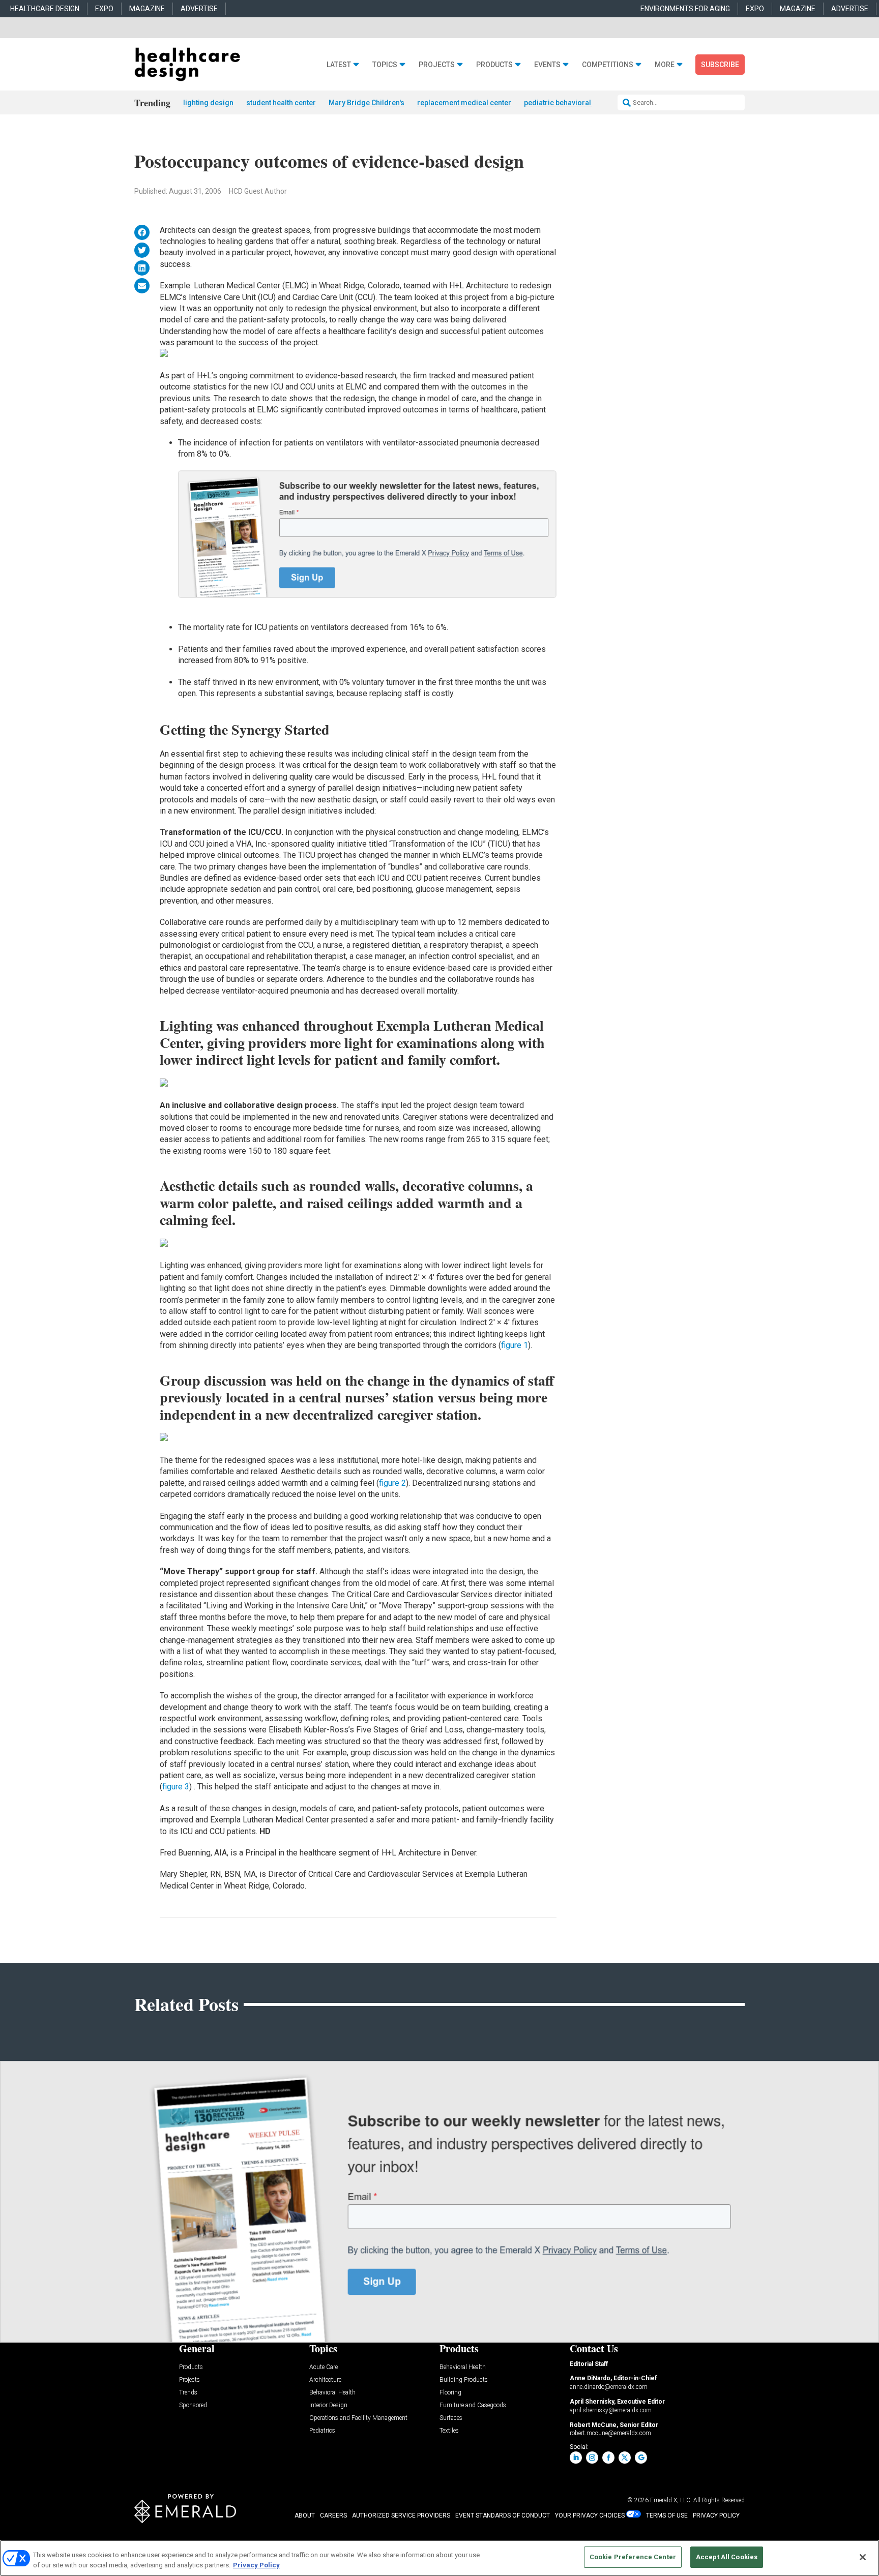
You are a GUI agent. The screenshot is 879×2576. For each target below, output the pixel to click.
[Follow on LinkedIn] (576, 2458)
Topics (385, 65)
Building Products (464, 2380)
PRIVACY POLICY (716, 2515)
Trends (188, 2393)
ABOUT (305, 2515)
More (665, 65)
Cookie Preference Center (633, 2557)
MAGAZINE (147, 9)
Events (547, 65)
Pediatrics (322, 2431)
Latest (339, 65)
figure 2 (392, 1483)
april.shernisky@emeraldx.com (611, 2410)
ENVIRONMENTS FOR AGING (685, 9)
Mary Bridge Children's (367, 103)
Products (494, 65)
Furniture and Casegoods (473, 2405)
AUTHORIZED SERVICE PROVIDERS (401, 2515)
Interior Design (328, 2405)
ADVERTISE (199, 9)
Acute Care (324, 2367)
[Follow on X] (625, 2458)
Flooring (450, 2393)
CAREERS (333, 2515)
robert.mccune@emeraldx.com (610, 2433)
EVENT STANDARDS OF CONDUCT (503, 2515)
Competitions (608, 65)
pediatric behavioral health (568, 103)
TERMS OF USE (667, 2515)
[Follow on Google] (641, 2458)
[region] (439, 2558)
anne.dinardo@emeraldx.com (609, 2387)
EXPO (104, 9)
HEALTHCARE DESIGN (45, 9)
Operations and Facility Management (358, 2418)
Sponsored (193, 2405)
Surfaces (451, 2418)
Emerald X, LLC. (671, 2500)
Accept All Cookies (727, 2557)
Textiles (449, 2431)
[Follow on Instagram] (592, 2458)
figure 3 (176, 1787)
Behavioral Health (332, 2393)
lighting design (208, 103)
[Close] (863, 2557)
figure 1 (515, 1345)
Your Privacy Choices (590, 2515)
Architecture (325, 2380)
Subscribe (720, 65)
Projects (437, 65)
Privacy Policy (256, 2565)
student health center (281, 103)
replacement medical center (464, 103)
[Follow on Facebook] (608, 2458)
